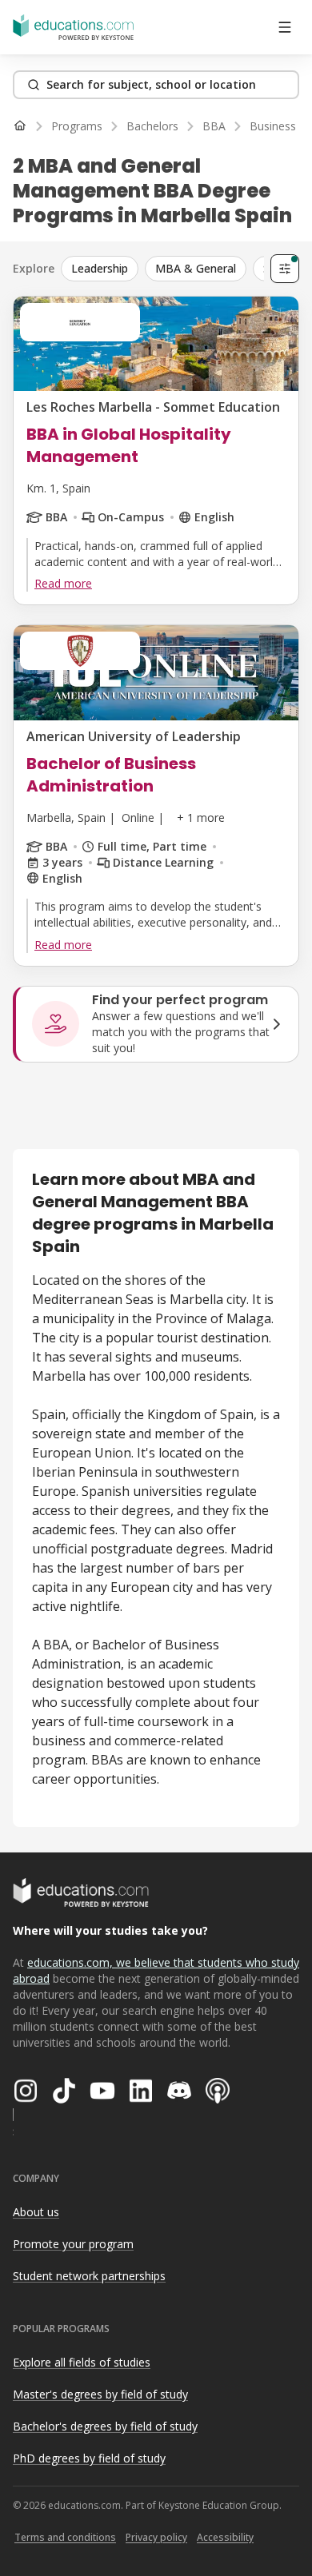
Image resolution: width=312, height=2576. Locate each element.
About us (36, 2212)
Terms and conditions (65, 2537)
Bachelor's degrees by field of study (105, 2426)
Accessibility (225, 2537)
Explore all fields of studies (82, 2362)
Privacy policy (156, 2537)
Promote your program (73, 2244)
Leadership (100, 268)
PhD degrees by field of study (89, 2458)
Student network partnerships (89, 2276)
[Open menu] (285, 27)
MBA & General (196, 268)
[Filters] (285, 269)
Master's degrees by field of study (100, 2394)
